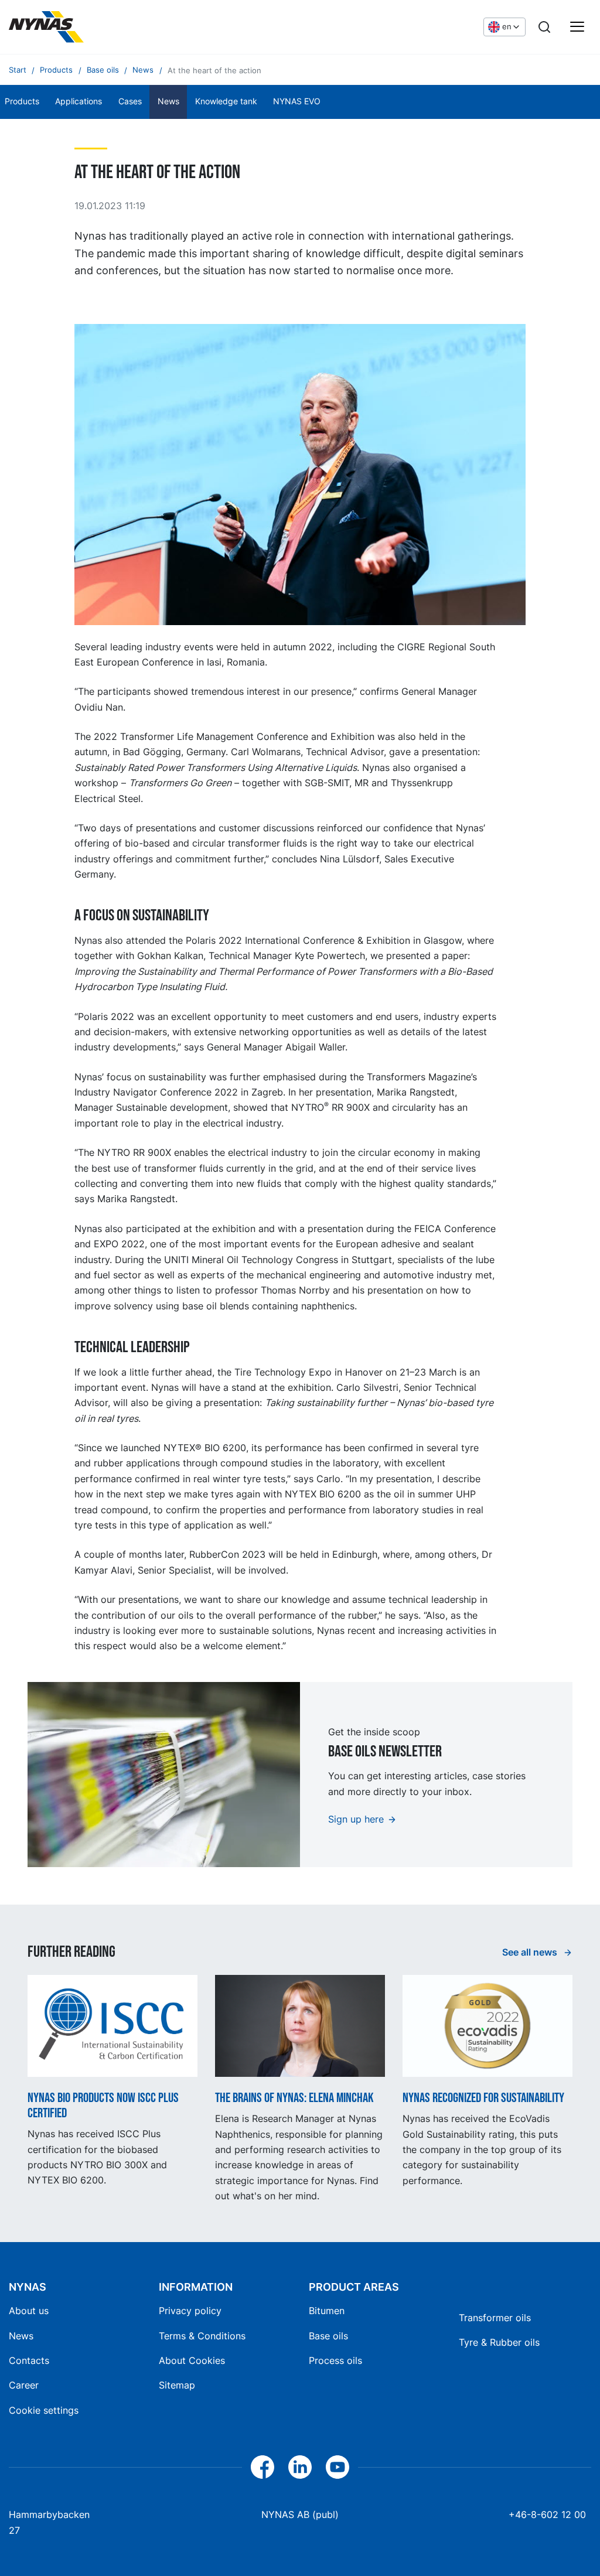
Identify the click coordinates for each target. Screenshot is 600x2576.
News (168, 101)
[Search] (544, 27)
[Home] (46, 27)
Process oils (335, 2360)
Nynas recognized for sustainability (483, 2099)
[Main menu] (577, 27)
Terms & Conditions (202, 2336)
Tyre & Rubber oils (499, 2342)
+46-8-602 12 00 (547, 2514)
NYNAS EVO (297, 101)
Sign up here (356, 1819)
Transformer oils (495, 2318)
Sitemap (177, 2385)
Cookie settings (44, 2410)
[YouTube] (337, 2467)
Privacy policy (190, 2311)
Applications (79, 101)
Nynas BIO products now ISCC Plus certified (103, 2106)
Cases (130, 101)
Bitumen (327, 2311)
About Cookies (192, 2360)
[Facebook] (262, 2467)
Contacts (29, 2360)
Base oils (328, 2336)
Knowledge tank (226, 101)
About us (29, 2311)
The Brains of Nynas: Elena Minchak (294, 2099)
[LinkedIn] (300, 2467)
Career (24, 2385)
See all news (531, 1952)
